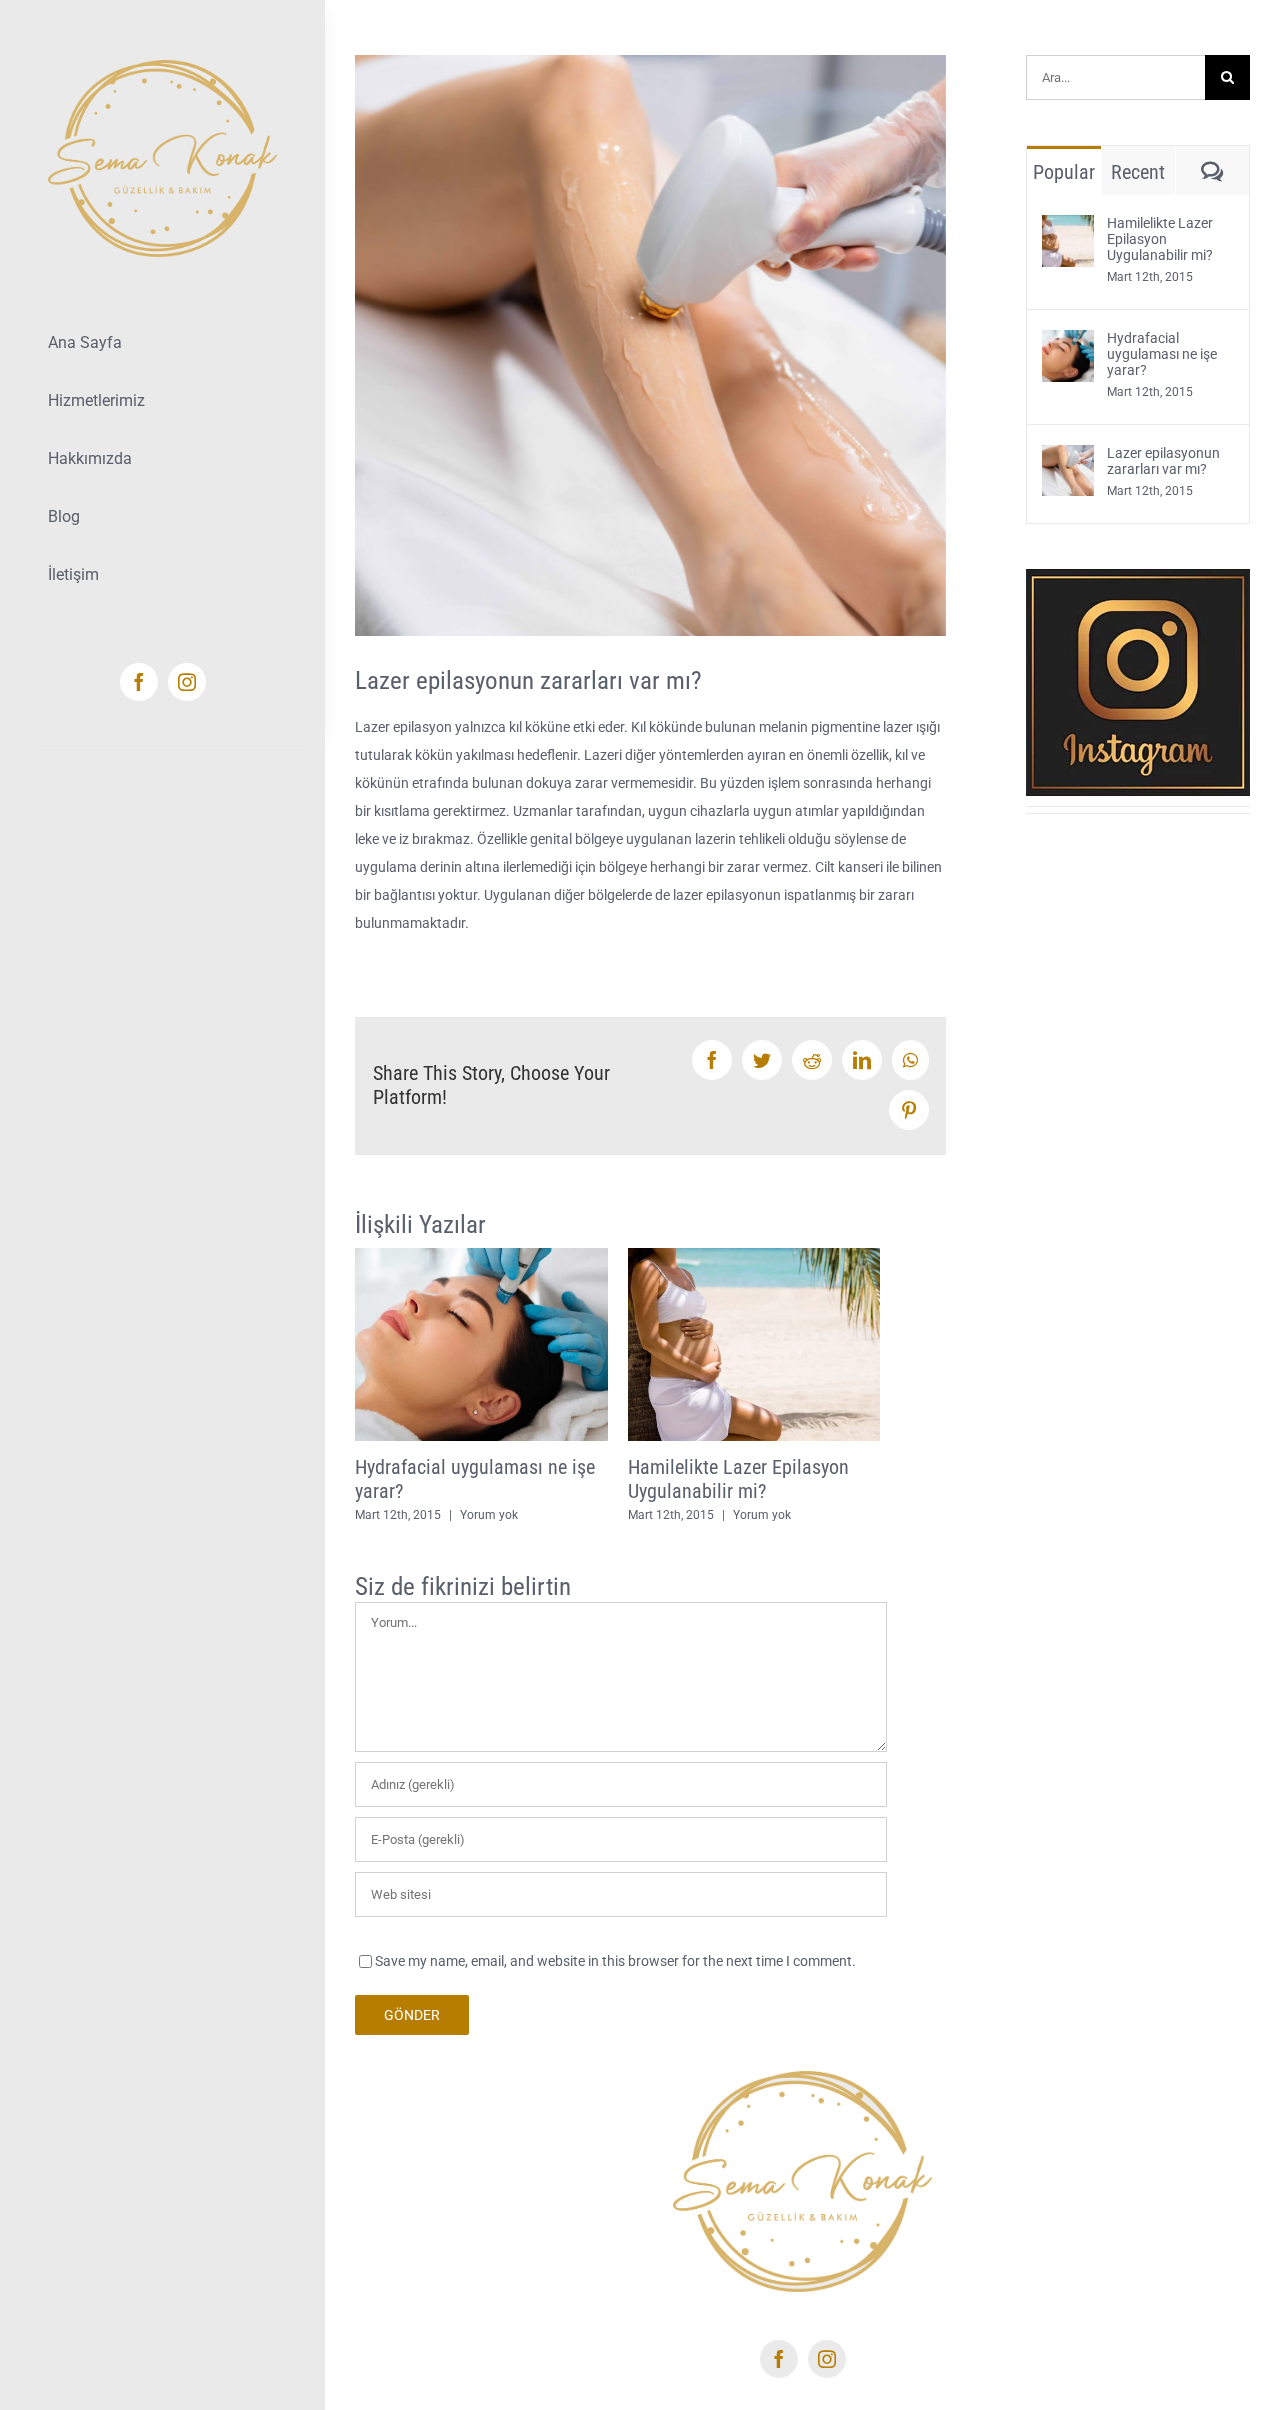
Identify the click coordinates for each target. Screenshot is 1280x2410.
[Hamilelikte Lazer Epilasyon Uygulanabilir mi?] (1068, 229)
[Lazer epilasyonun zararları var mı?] (1068, 459)
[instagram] (187, 682)
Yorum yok (489, 1515)
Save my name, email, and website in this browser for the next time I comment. (615, 1961)
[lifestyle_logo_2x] (162, 67)
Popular (1064, 172)
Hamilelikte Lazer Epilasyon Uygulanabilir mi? (738, 1479)
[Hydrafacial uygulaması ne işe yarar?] (1068, 344)
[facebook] (139, 682)
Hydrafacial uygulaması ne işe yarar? (1162, 354)
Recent (1138, 172)
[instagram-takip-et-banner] (1138, 576)
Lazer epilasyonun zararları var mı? (1163, 461)
